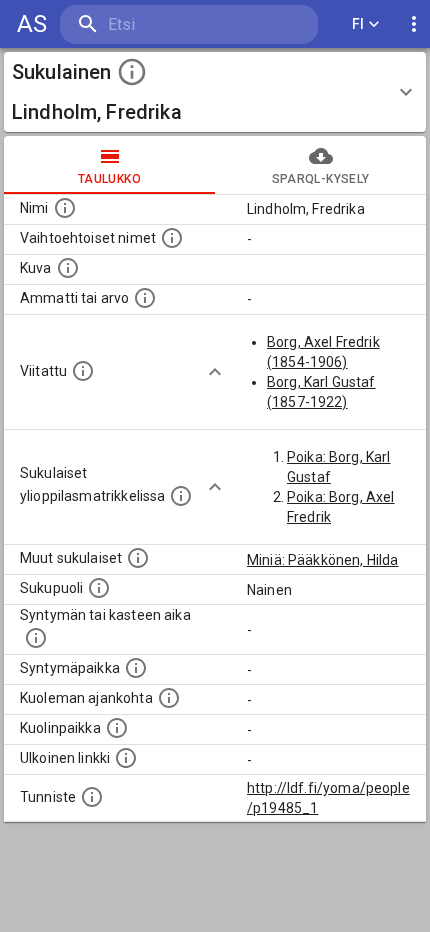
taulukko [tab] (109, 179)
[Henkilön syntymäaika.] (36, 638)
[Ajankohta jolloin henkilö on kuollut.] (169, 698)
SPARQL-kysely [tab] (320, 179)
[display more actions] (414, 24)
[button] (215, 92)
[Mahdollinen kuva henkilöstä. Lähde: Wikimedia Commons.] (68, 268)
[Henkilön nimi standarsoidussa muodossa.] (65, 208)
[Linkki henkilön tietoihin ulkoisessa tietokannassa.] (126, 758)
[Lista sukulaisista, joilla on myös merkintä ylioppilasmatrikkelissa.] (181, 496)
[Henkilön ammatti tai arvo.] (145, 298)
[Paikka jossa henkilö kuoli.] (117, 728)
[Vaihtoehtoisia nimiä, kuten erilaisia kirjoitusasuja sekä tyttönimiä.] (172, 238)
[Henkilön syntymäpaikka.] (136, 668)
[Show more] (215, 372)
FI (358, 24)
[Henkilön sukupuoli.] (99, 588)
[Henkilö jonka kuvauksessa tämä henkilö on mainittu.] (83, 371)
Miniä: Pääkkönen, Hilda (322, 560)
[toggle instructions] (132, 72)
